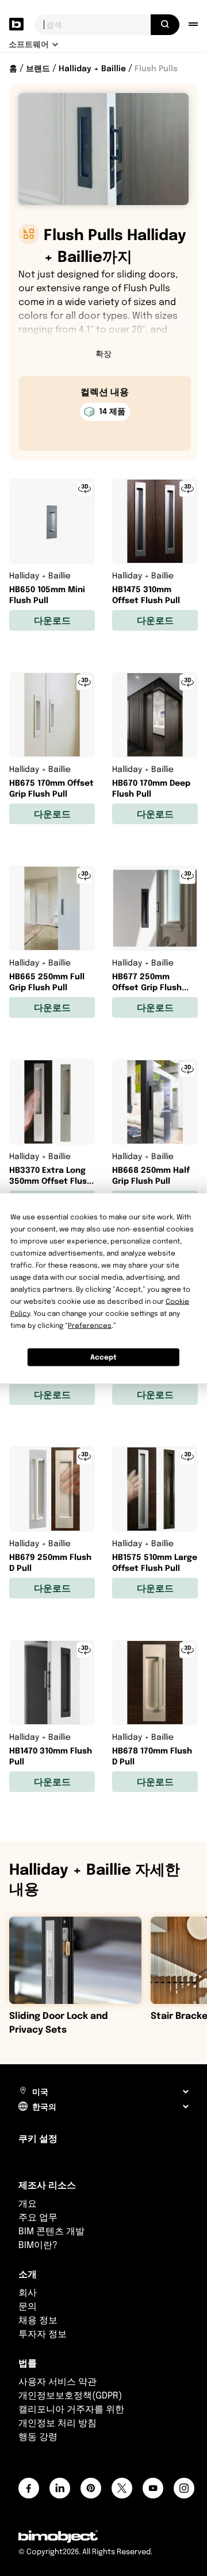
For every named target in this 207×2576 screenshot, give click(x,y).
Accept (103, 1357)
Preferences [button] (90, 1325)
